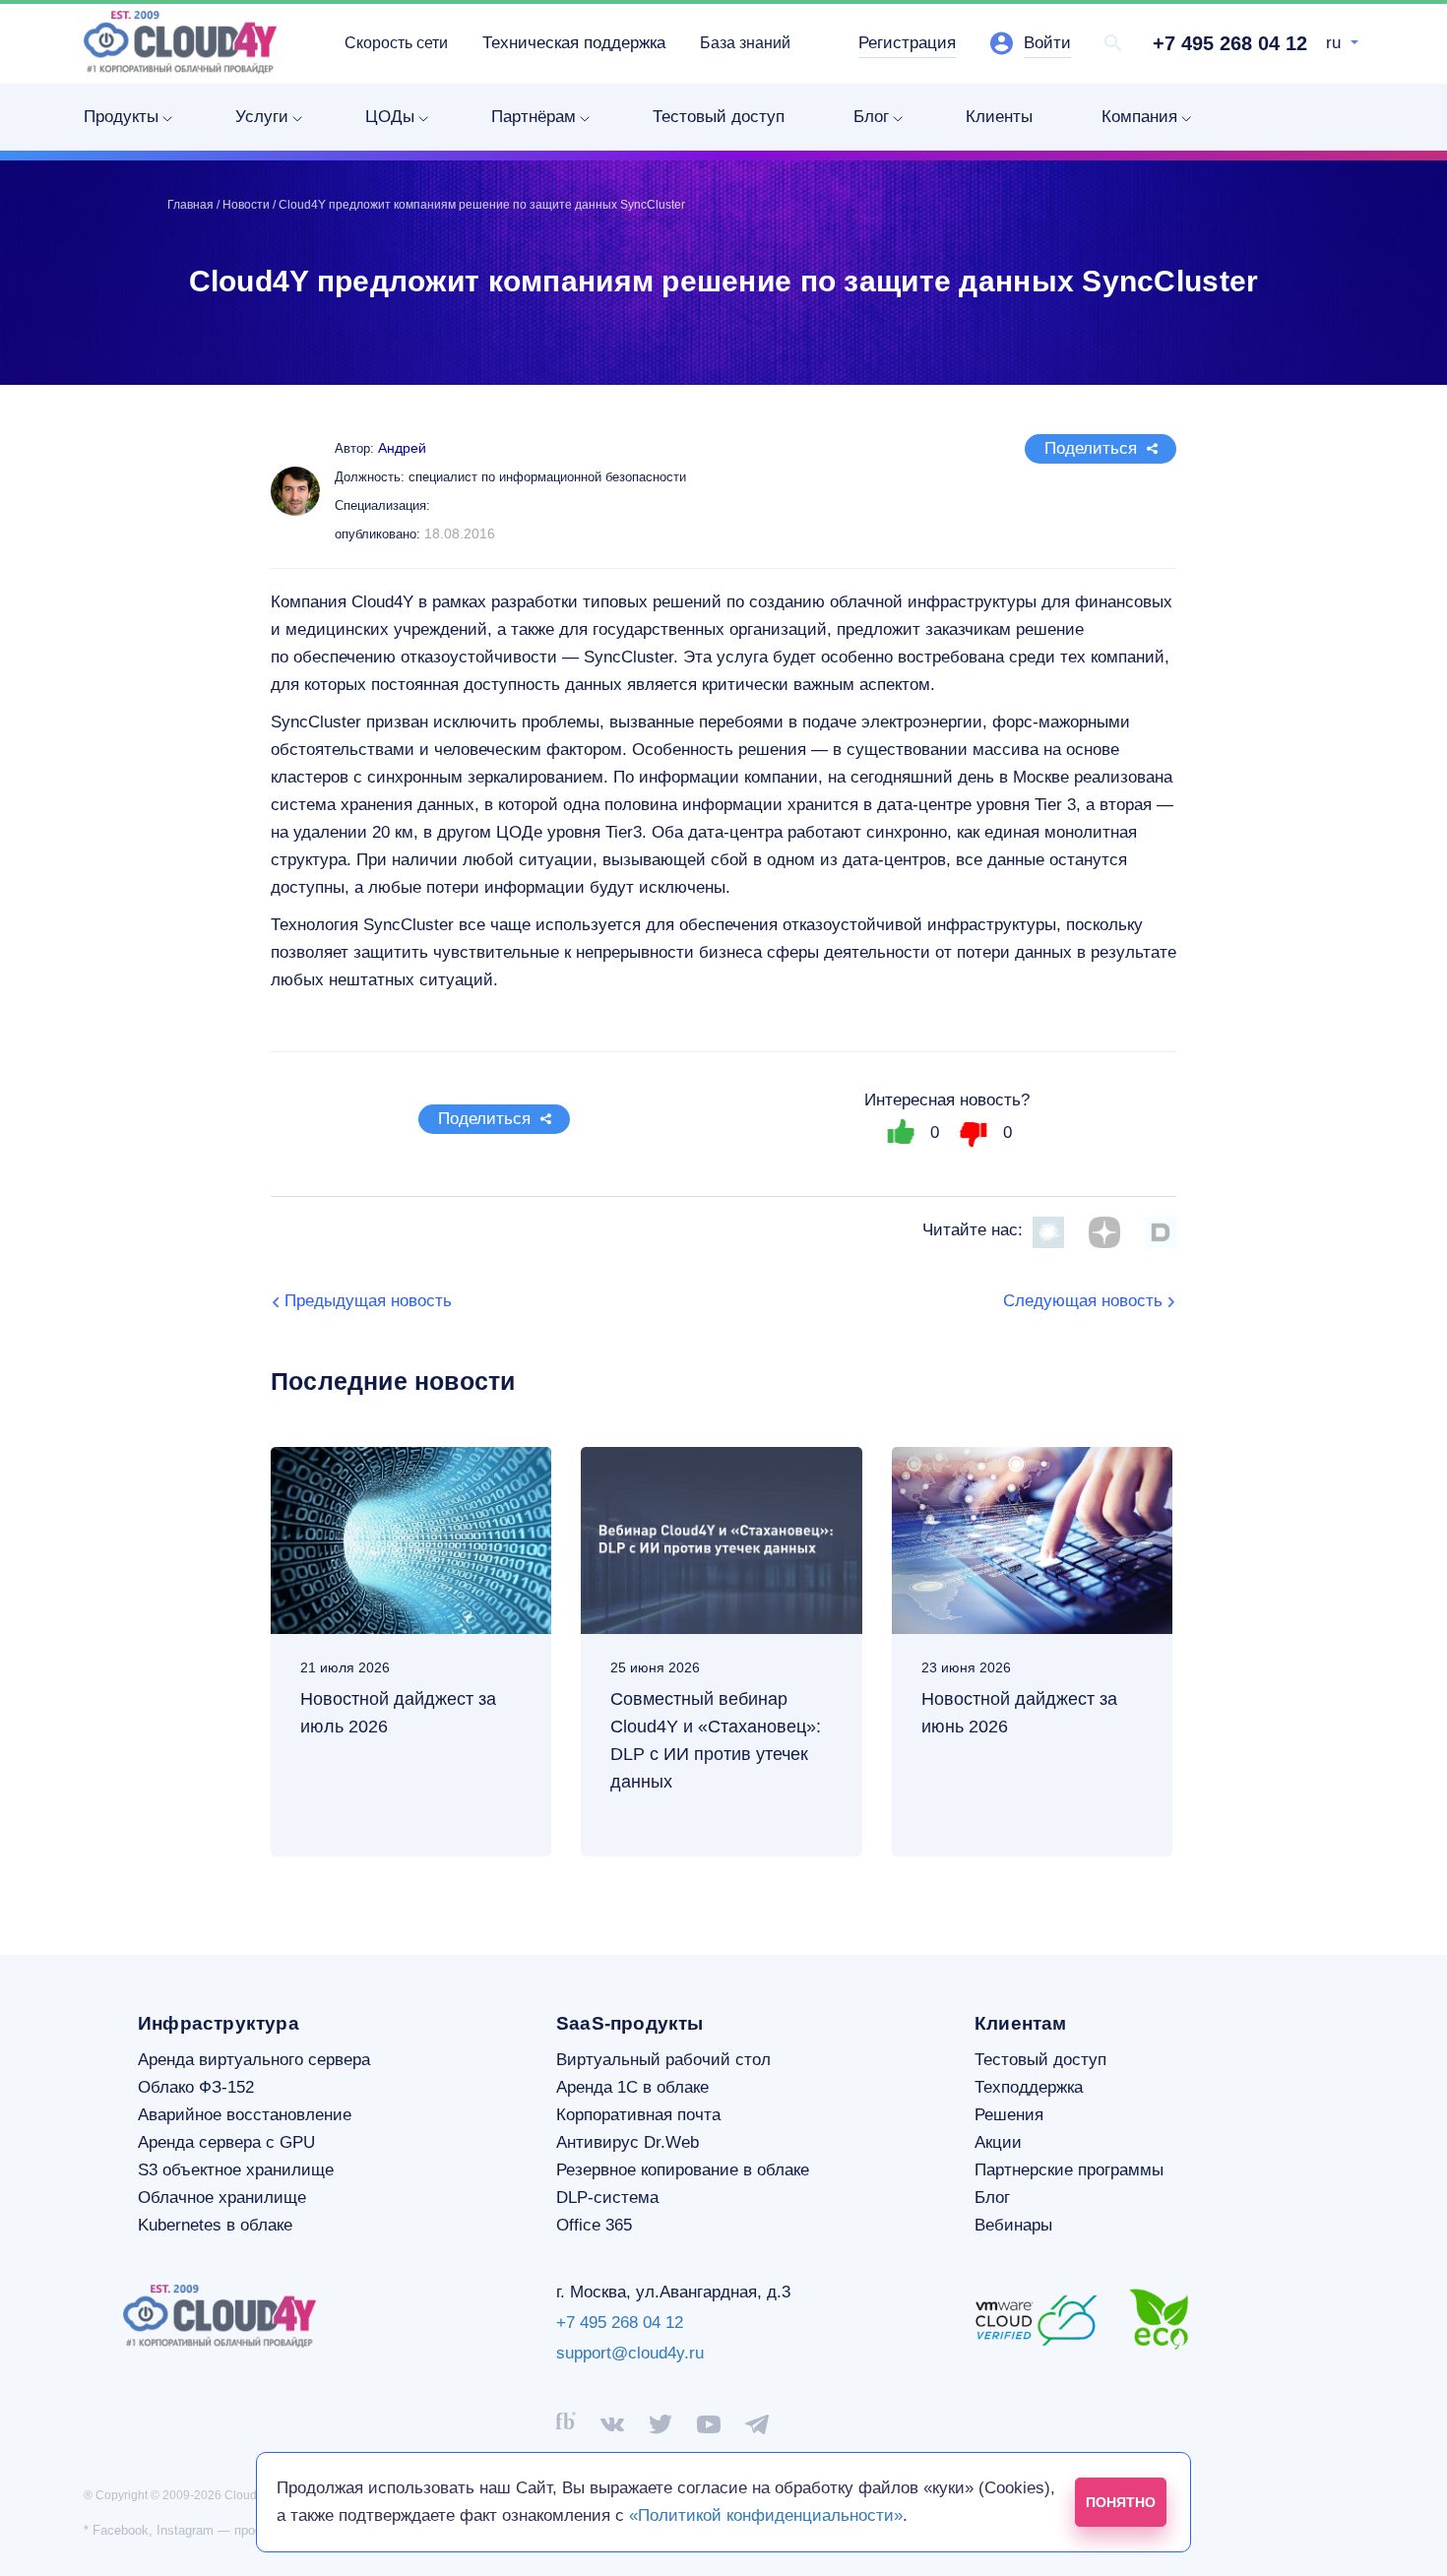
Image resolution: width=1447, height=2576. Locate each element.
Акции (998, 2142)
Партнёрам (534, 117)
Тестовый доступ (719, 117)
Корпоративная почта (638, 2115)
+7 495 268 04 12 (1230, 43)
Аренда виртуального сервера (254, 2060)
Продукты (121, 117)
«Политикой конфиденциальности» (766, 2515)
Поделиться (1091, 448)
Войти (1047, 43)
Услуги (262, 117)
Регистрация (907, 43)
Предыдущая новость (368, 1301)
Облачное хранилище (222, 2198)
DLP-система (607, 2198)
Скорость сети (396, 43)
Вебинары (1013, 2225)
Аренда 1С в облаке (632, 2087)
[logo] (180, 42)
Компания (1139, 117)
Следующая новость (1083, 1301)
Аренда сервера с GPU (226, 2142)
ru (1336, 43)
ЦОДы (390, 117)
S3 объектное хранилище (236, 2170)
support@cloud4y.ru (630, 2353)
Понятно (1121, 2502)
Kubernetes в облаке (215, 2225)
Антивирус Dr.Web (628, 2142)
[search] (1113, 43)
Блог (871, 117)
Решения (1009, 2115)
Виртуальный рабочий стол (663, 2060)
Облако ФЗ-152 (196, 2087)
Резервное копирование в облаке (683, 2170)
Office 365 (594, 2225)
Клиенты (999, 117)
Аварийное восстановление (245, 2115)
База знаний (745, 43)
